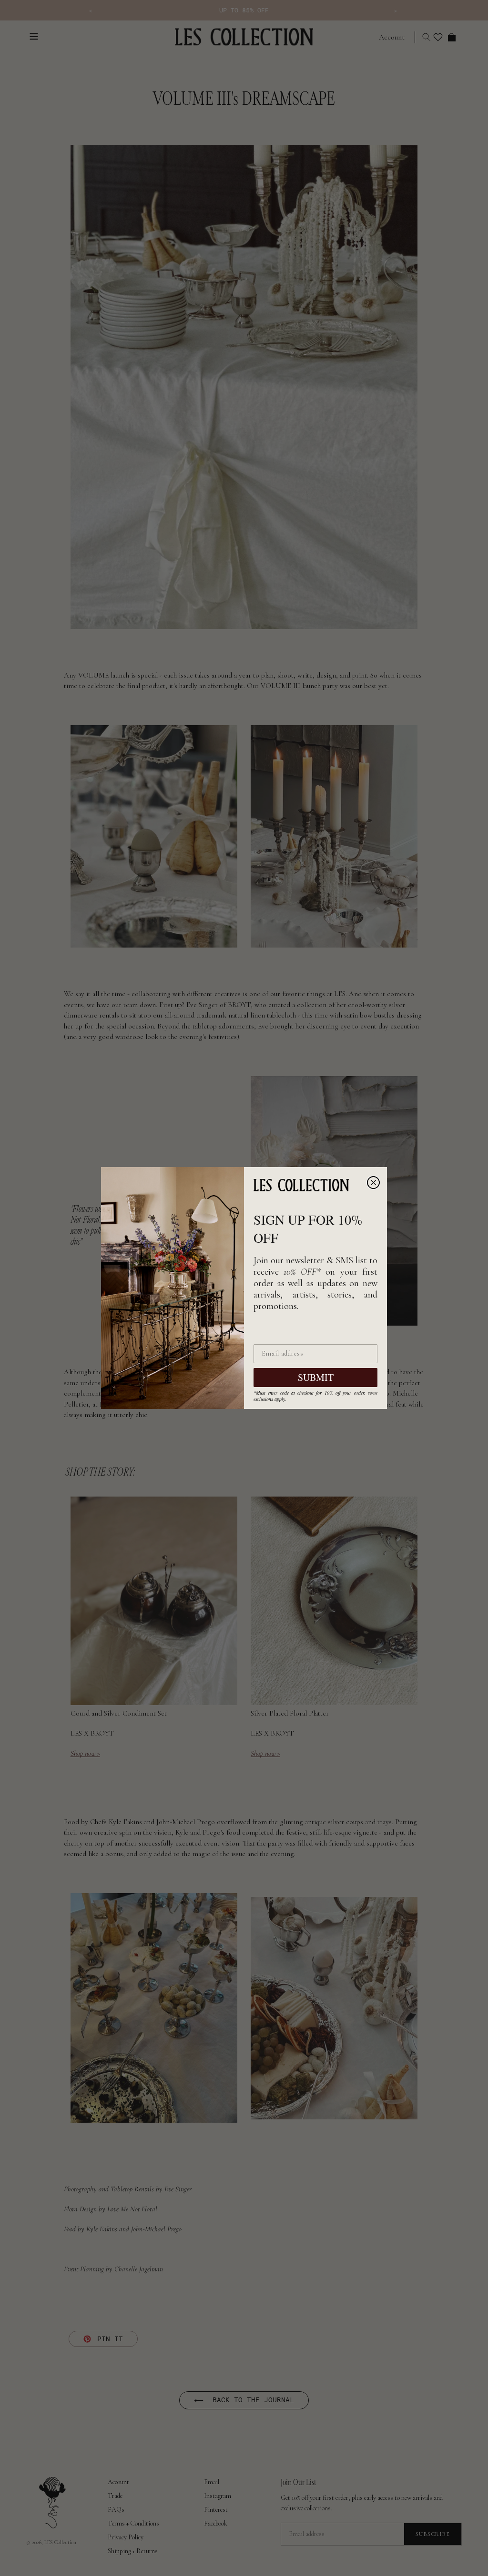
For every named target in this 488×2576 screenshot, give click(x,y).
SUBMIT (316, 1377)
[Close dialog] (373, 1183)
